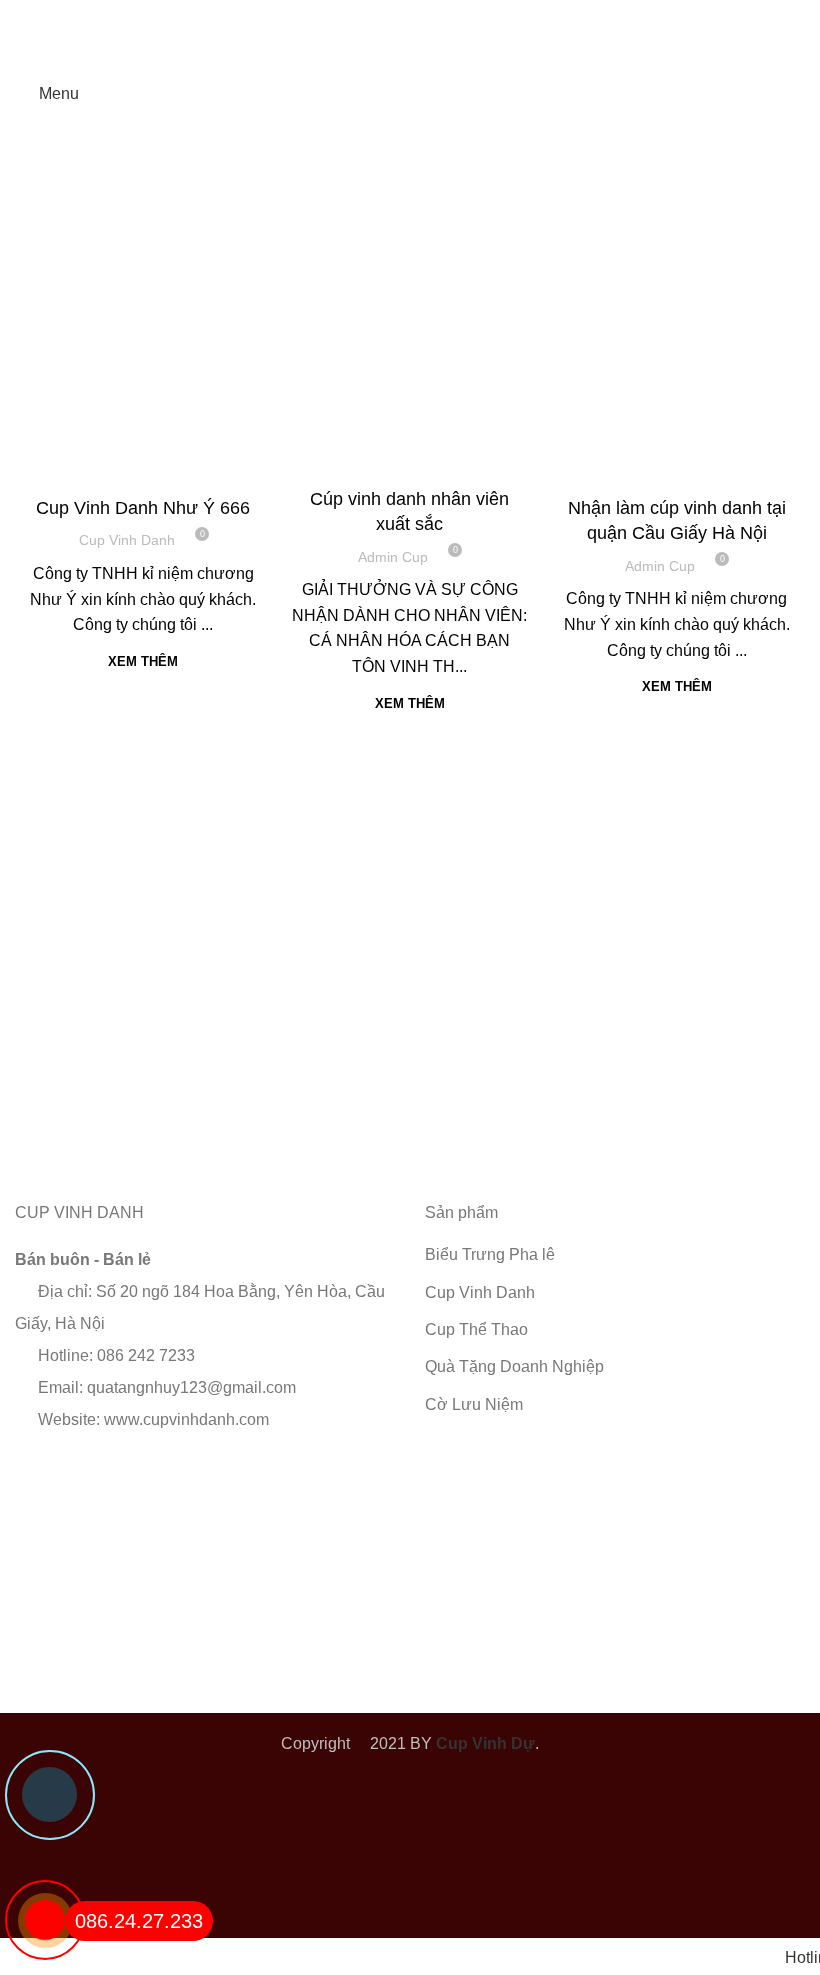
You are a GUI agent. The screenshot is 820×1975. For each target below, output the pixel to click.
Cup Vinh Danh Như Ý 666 (143, 508)
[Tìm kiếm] (799, 94)
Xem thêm (143, 661)
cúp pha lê (88, 470)
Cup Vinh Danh (181, 470)
